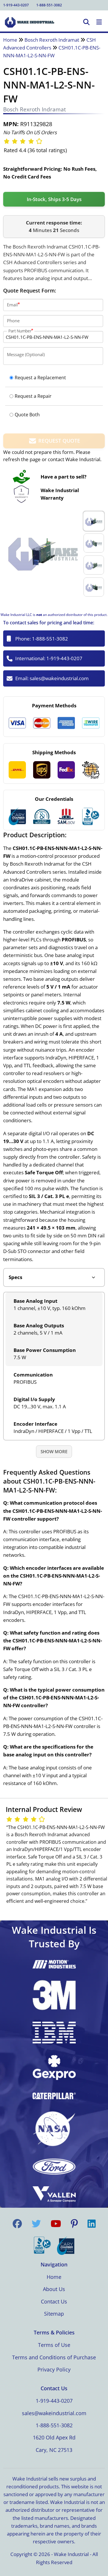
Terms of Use (54, 2345)
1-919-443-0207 (16, 5)
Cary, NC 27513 (54, 2450)
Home (10, 40)
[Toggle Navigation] (99, 22)
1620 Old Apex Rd (54, 2437)
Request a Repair (33, 396)
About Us (54, 2289)
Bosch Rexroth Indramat (52, 40)
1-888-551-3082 (49, 5)
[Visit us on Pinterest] (74, 2224)
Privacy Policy (54, 2369)
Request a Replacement (40, 378)
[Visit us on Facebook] (17, 2224)
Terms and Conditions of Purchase (54, 2357)
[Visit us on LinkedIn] (92, 2224)
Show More (54, 1451)
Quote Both (27, 415)
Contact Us (54, 2301)
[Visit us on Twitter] (36, 2224)
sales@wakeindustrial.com (59, 678)
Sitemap (54, 2314)
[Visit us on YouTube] (56, 2224)
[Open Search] (86, 22)
